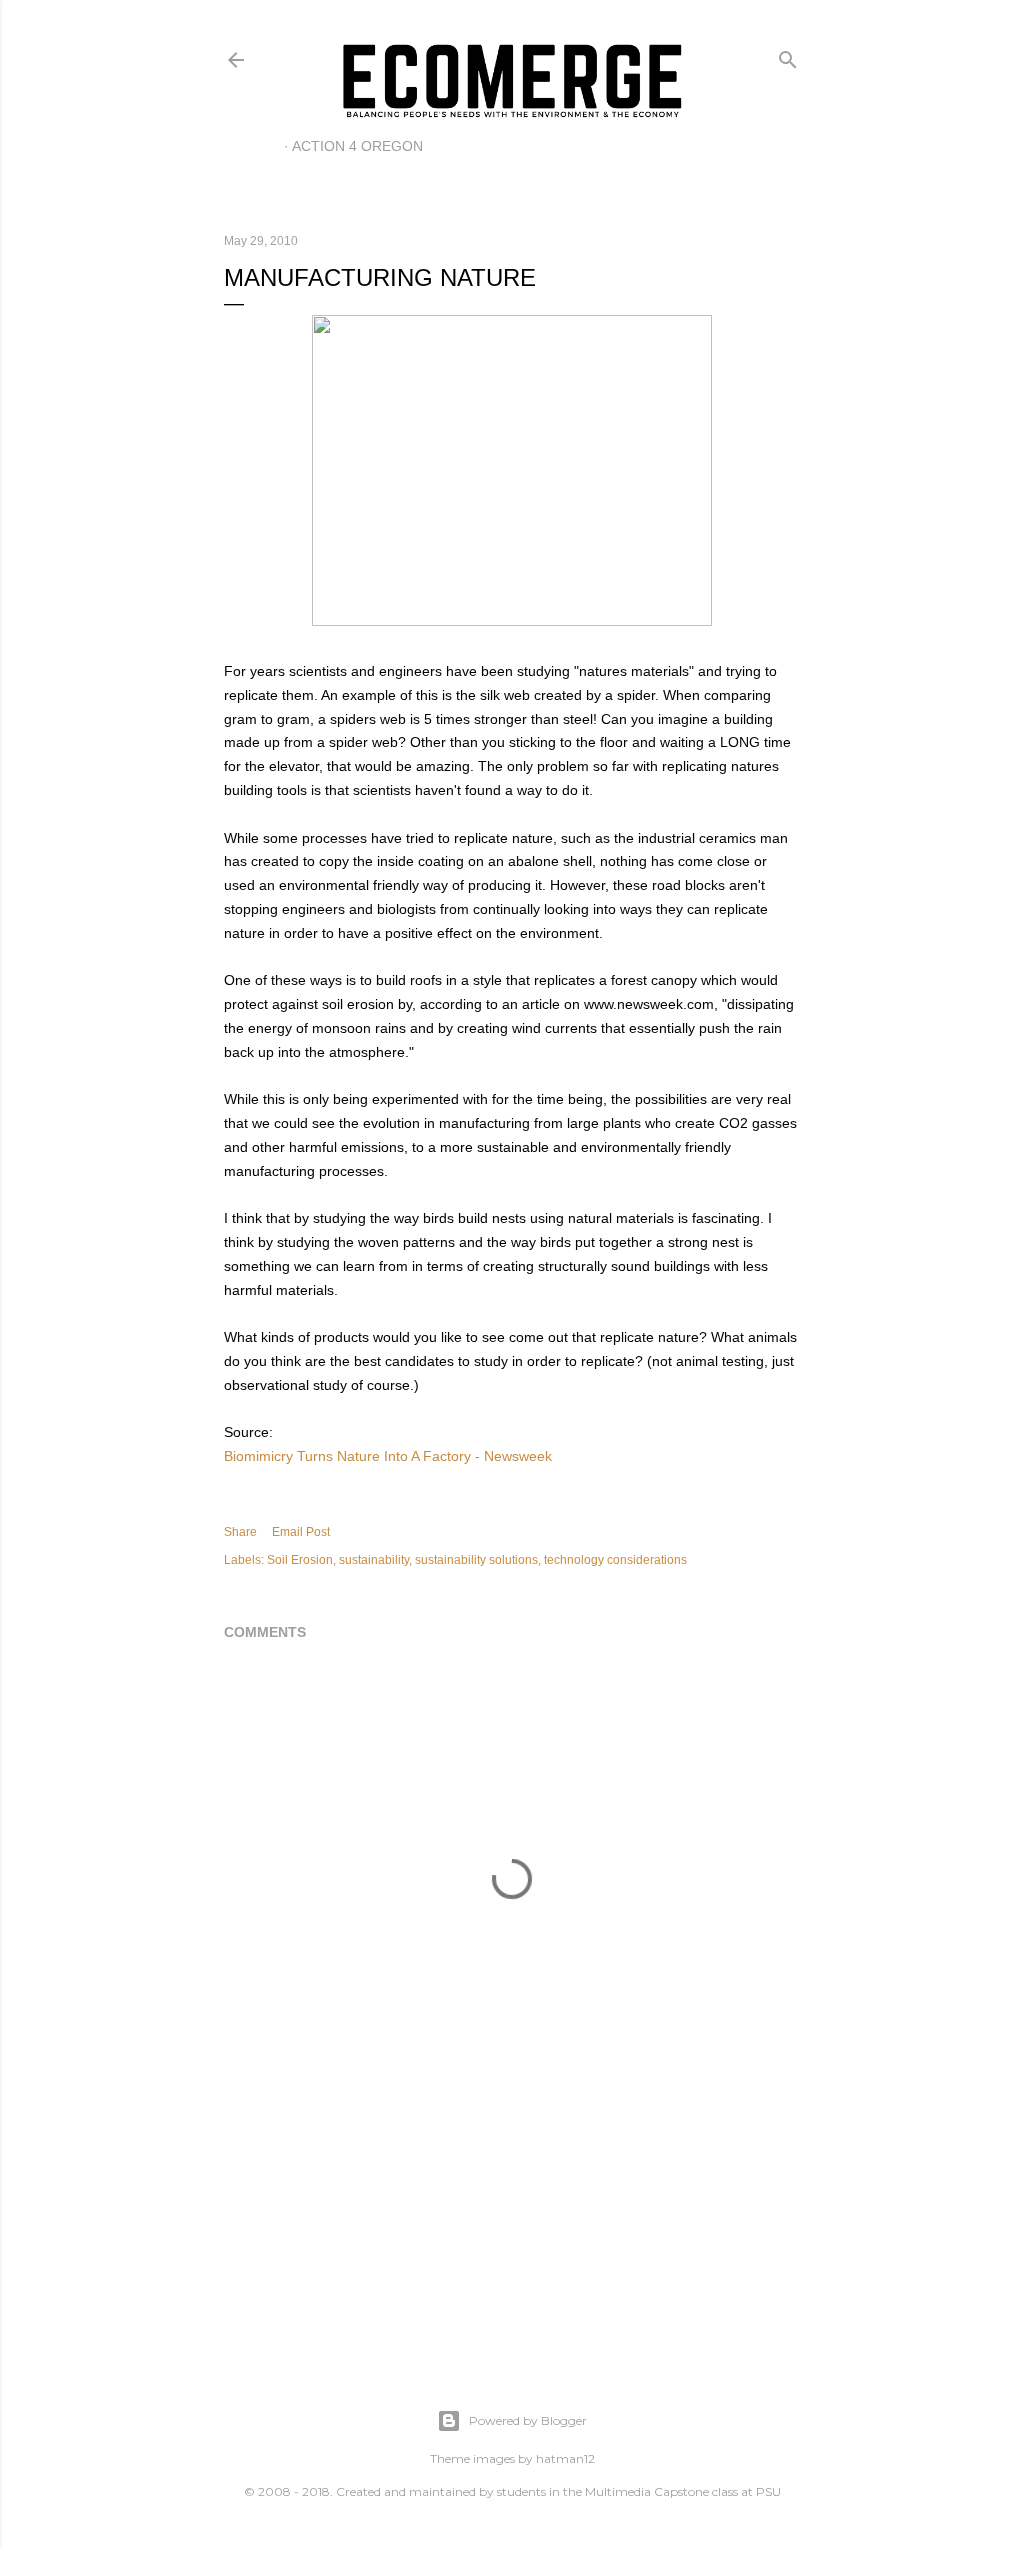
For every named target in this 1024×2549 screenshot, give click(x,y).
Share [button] (240, 1532)
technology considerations (615, 1560)
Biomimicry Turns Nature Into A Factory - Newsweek (388, 1456)
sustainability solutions (476, 1560)
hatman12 (565, 2458)
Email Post (301, 1532)
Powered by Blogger (528, 2420)
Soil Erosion (300, 1560)
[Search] (788, 55)
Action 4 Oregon (357, 146)
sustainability (374, 1560)
